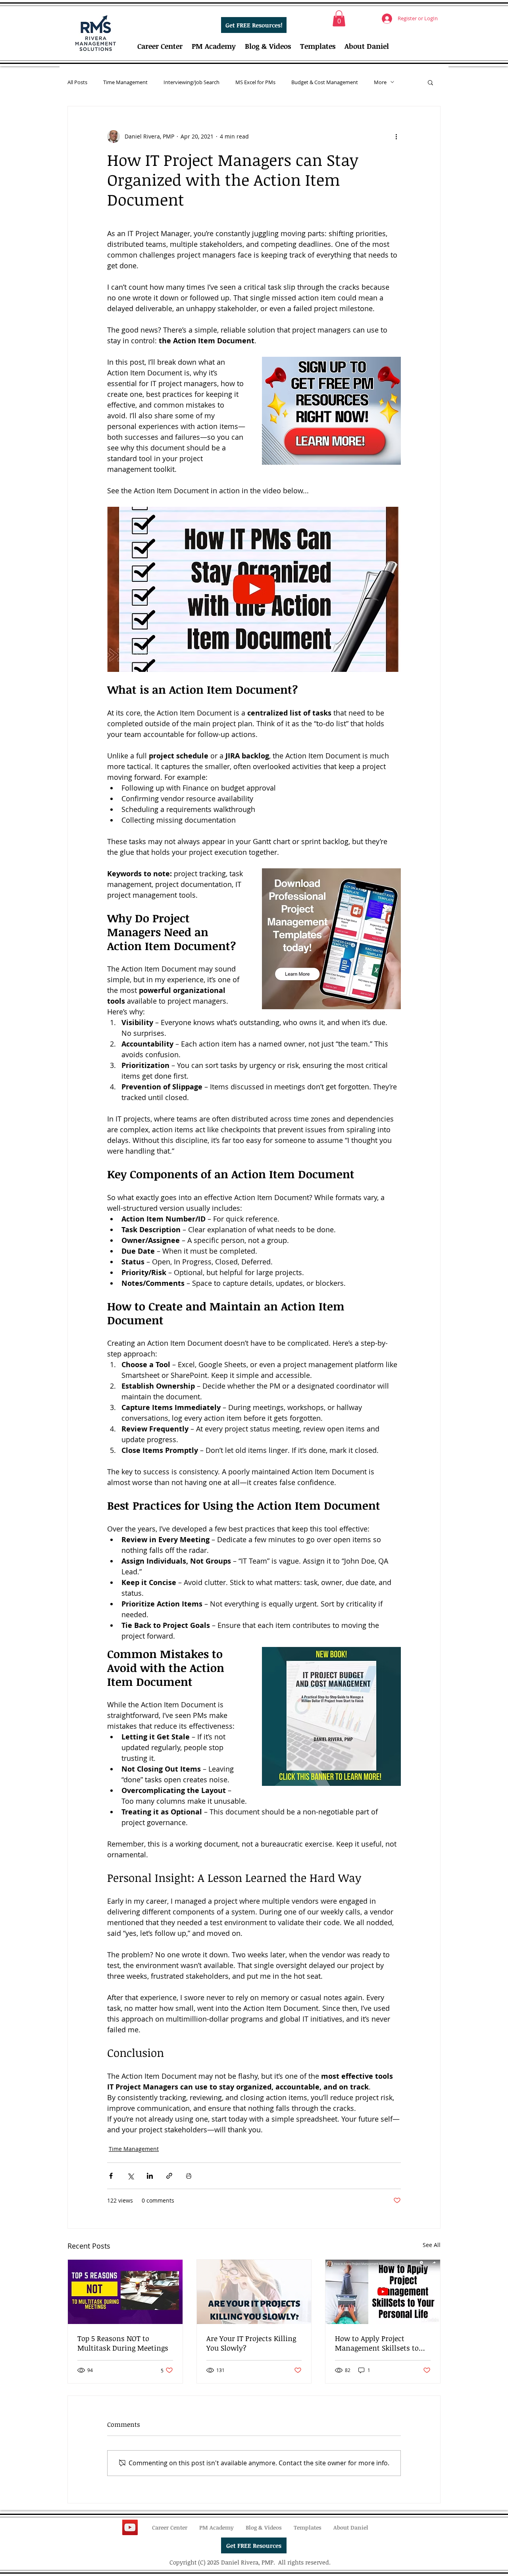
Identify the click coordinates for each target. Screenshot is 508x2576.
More (380, 82)
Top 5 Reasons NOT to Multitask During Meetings (123, 2343)
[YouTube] (130, 2527)
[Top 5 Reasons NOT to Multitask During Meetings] (125, 2292)
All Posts (77, 82)
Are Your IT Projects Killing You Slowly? (251, 2343)
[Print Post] (189, 2176)
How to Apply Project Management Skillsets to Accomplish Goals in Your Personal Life (378, 2343)
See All (432, 2245)
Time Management (125, 82)
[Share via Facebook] (111, 2176)
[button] (339, 18)
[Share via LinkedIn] (150, 2176)
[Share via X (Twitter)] (130, 2176)
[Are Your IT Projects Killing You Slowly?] (254, 2292)
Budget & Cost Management (325, 82)
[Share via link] (169, 2176)
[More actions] (396, 137)
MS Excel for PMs (255, 82)
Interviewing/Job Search (191, 82)
